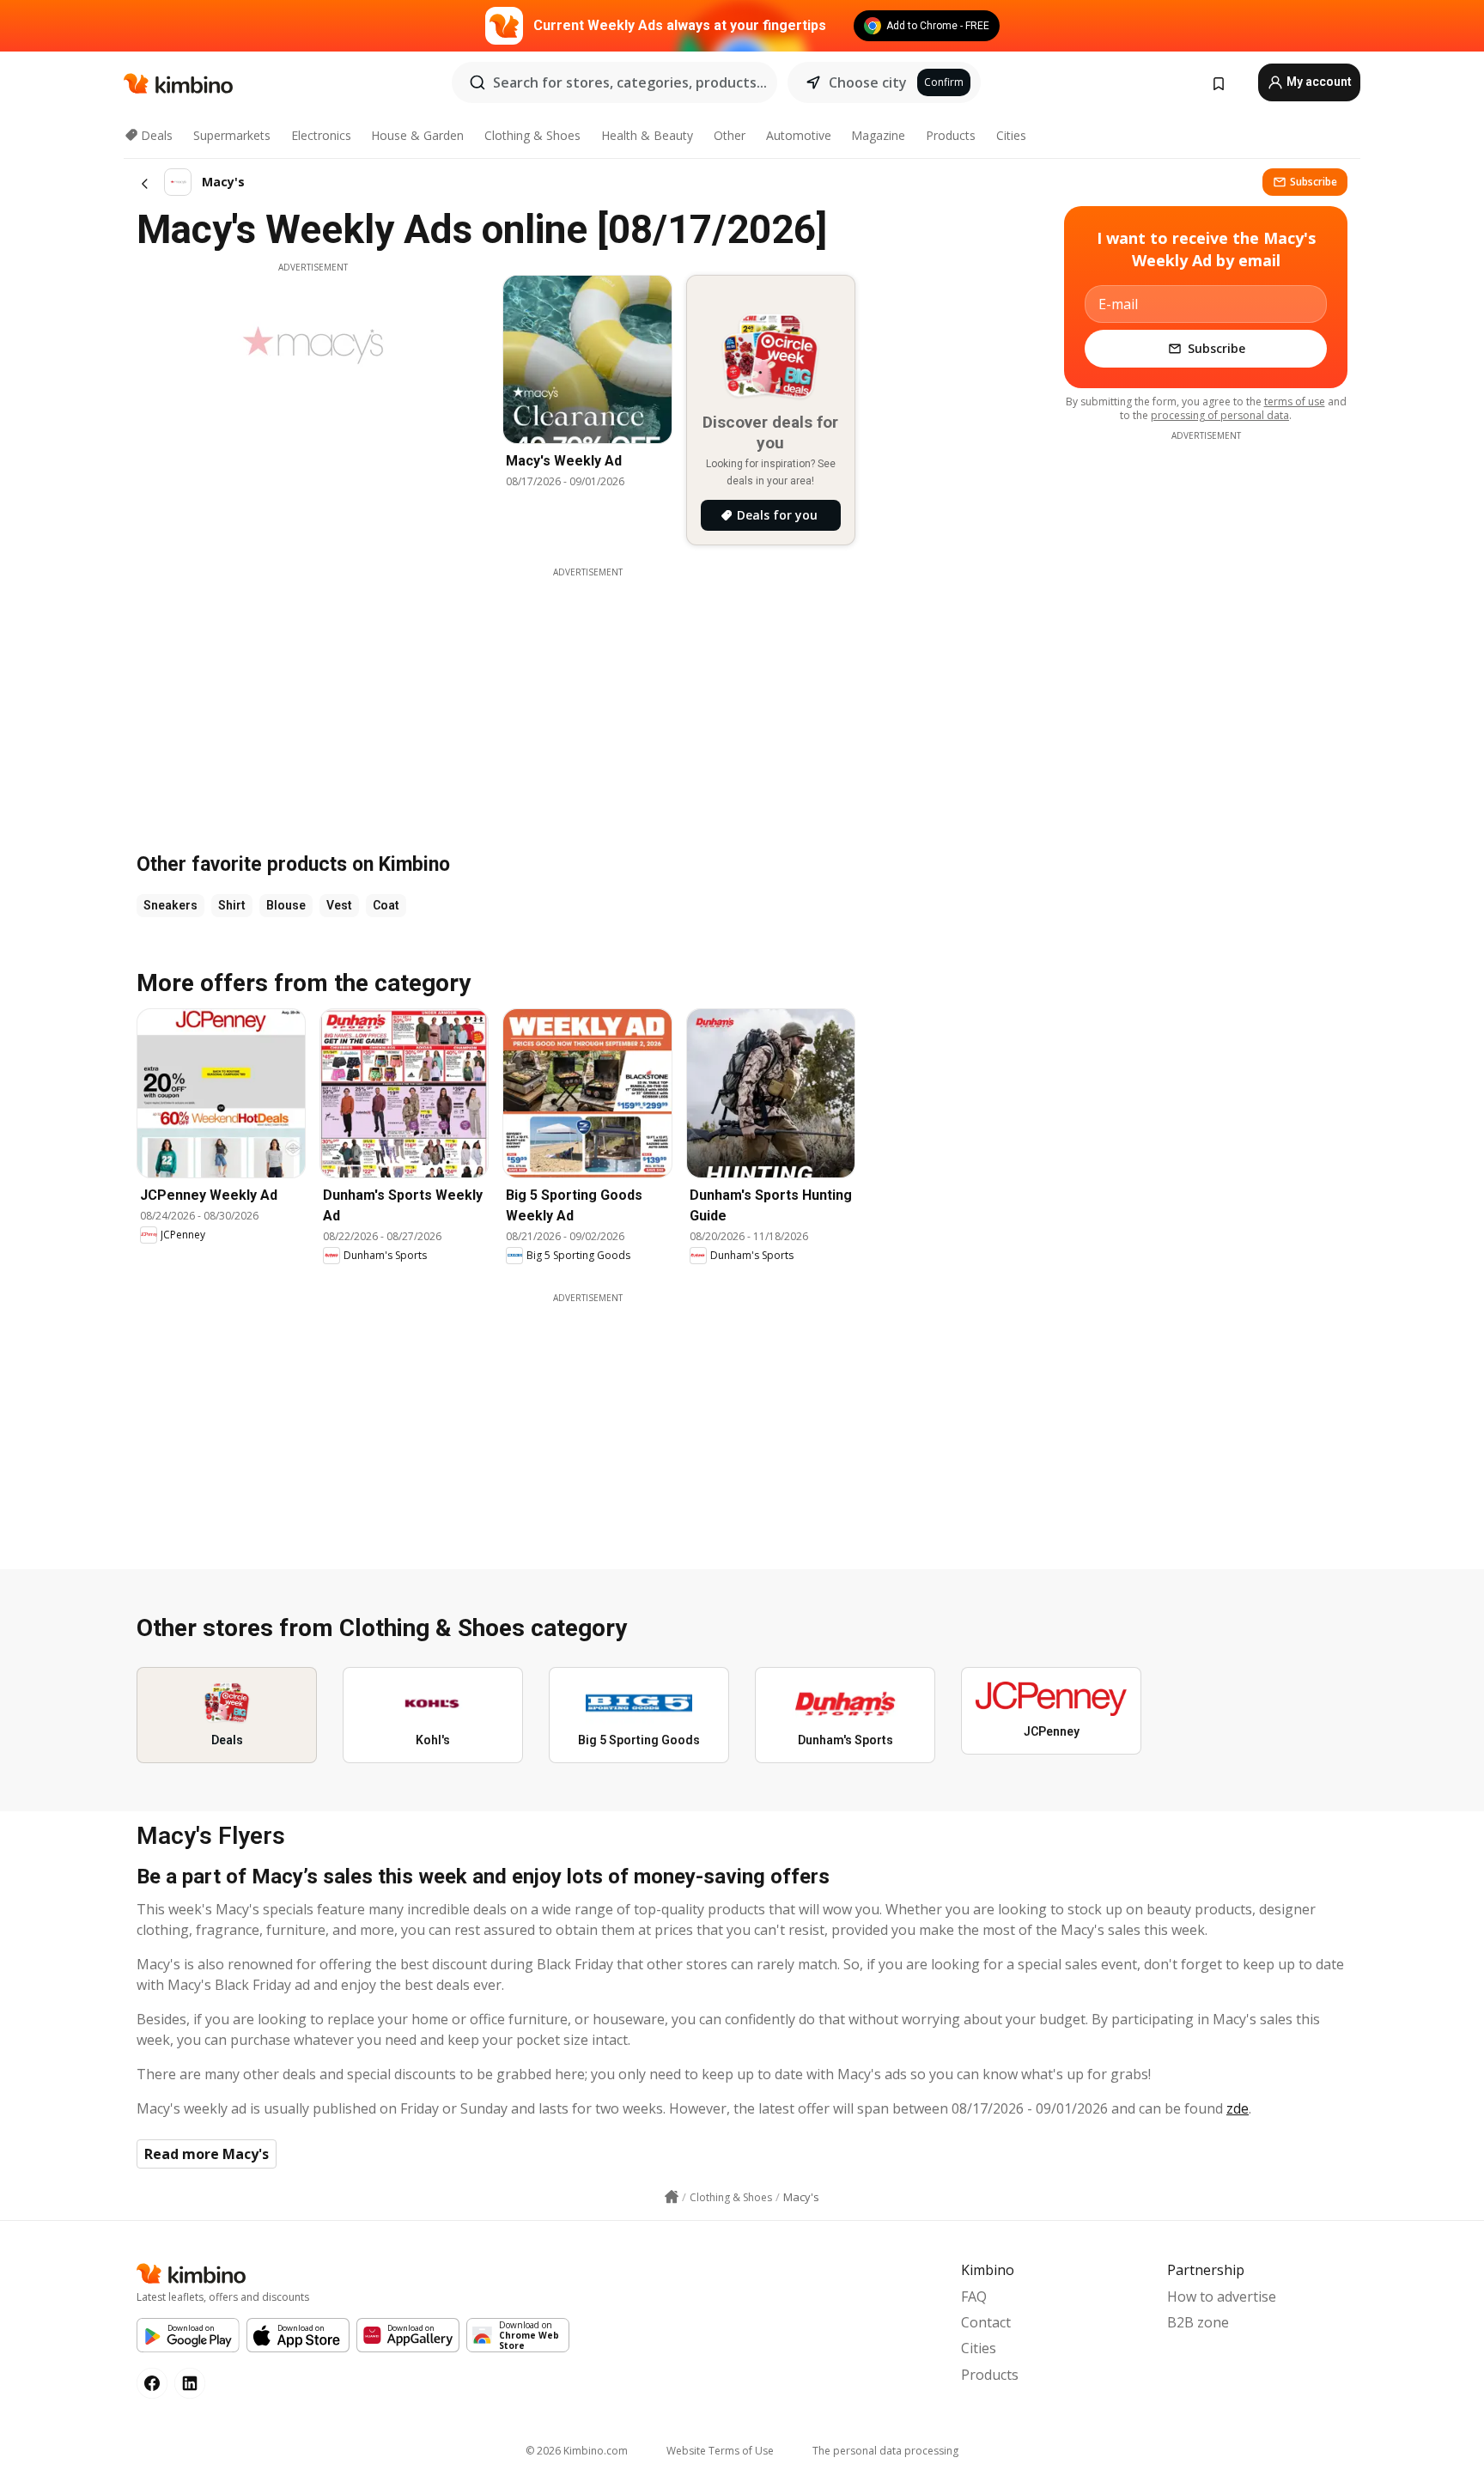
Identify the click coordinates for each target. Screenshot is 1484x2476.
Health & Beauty (647, 135)
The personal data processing (885, 2451)
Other (730, 135)
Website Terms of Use (720, 2451)
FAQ (974, 2297)
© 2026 (577, 2451)
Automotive (799, 135)
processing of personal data (1220, 415)
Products (951, 135)
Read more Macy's (207, 2154)
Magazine (878, 135)
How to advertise (1222, 2297)
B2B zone (1198, 2322)
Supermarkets (232, 135)
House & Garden (417, 135)
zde (1238, 2108)
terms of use (1295, 402)
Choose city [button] (868, 82)
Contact (986, 2322)
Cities (1011, 135)
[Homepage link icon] (672, 2197)
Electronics (321, 135)
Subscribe (1314, 182)
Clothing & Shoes (532, 135)
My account (1318, 82)
